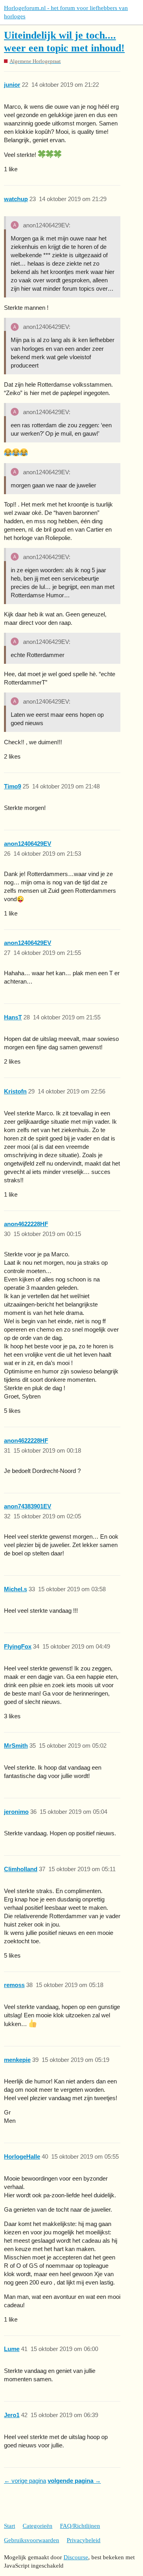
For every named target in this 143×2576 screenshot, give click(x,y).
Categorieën (38, 2526)
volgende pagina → (74, 2481)
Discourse (76, 2557)
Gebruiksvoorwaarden (32, 2540)
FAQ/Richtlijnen (80, 2526)
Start (10, 2526)
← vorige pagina (25, 2481)
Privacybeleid (84, 2540)
